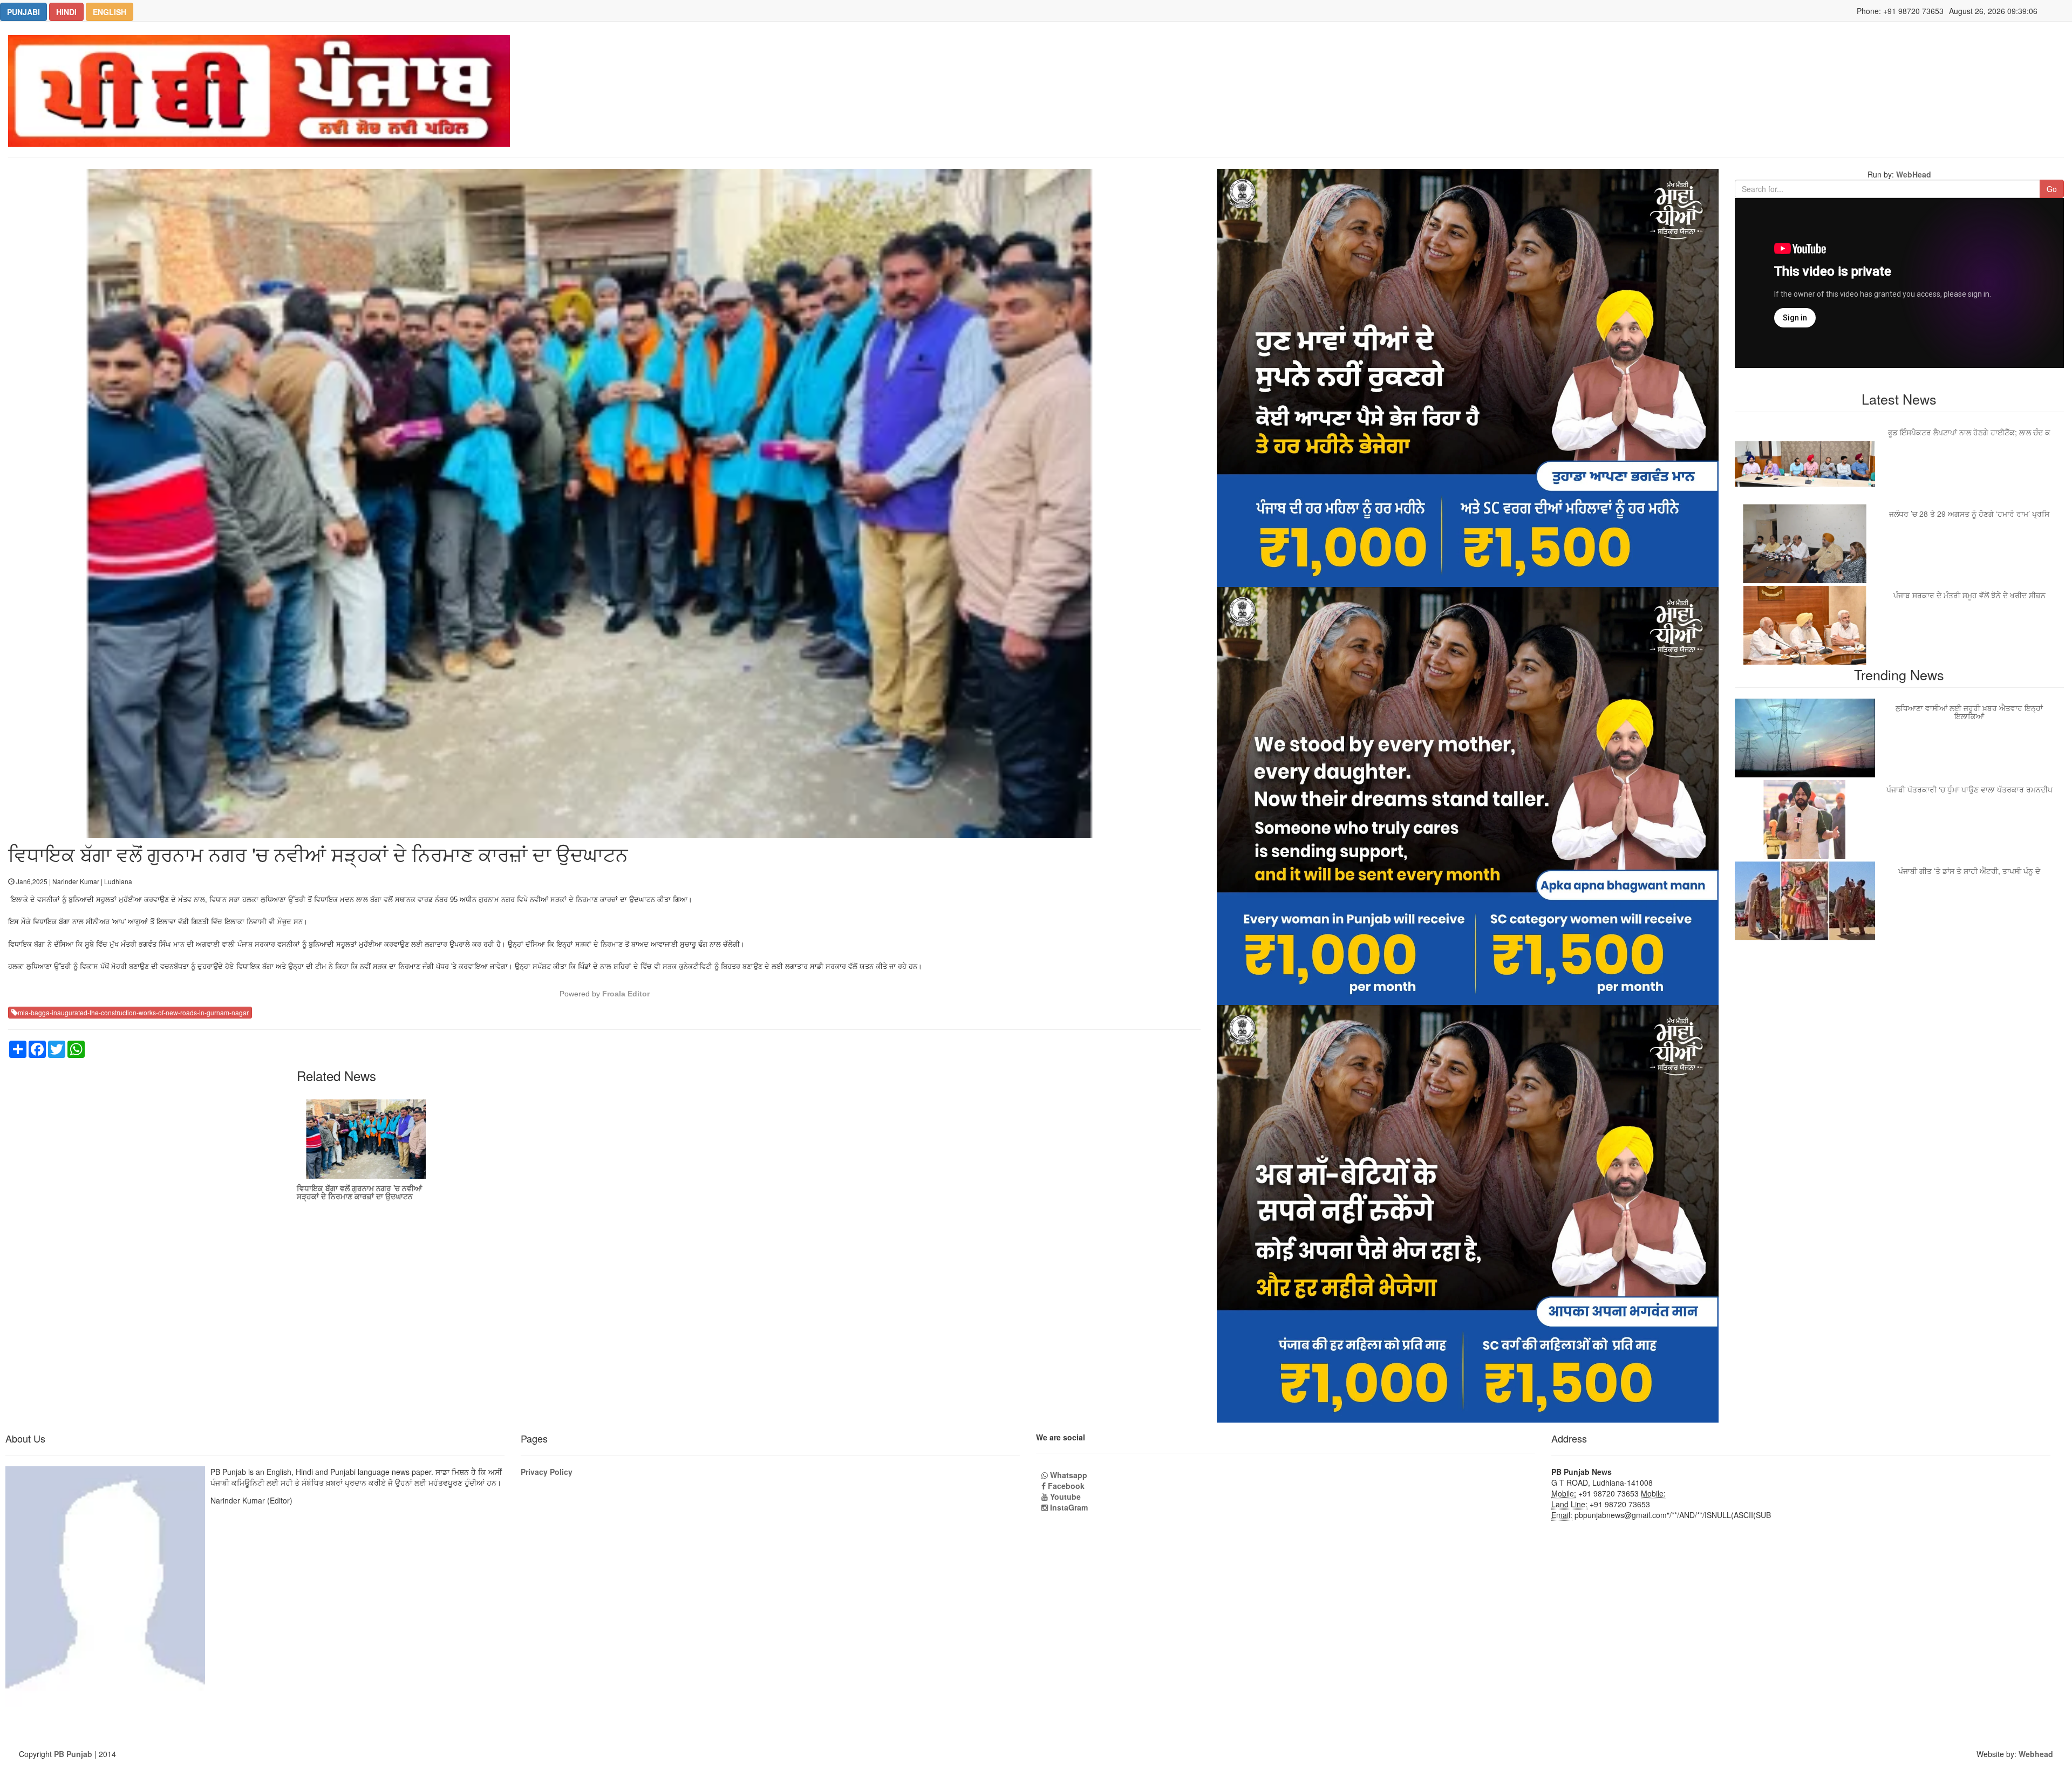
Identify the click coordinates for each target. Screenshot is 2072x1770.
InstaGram (1068, 1507)
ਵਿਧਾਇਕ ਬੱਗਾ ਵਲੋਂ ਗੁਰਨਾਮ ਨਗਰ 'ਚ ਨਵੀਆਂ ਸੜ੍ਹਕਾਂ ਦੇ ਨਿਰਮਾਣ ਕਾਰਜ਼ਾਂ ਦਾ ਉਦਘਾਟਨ (359, 1192)
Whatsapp (1068, 1475)
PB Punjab (73, 1754)
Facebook (1065, 1486)
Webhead (2036, 1754)
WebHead (1913, 174)
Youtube (1064, 1496)
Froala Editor (626, 994)
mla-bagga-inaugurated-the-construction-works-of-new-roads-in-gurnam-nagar (133, 1012)
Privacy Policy (547, 1472)
